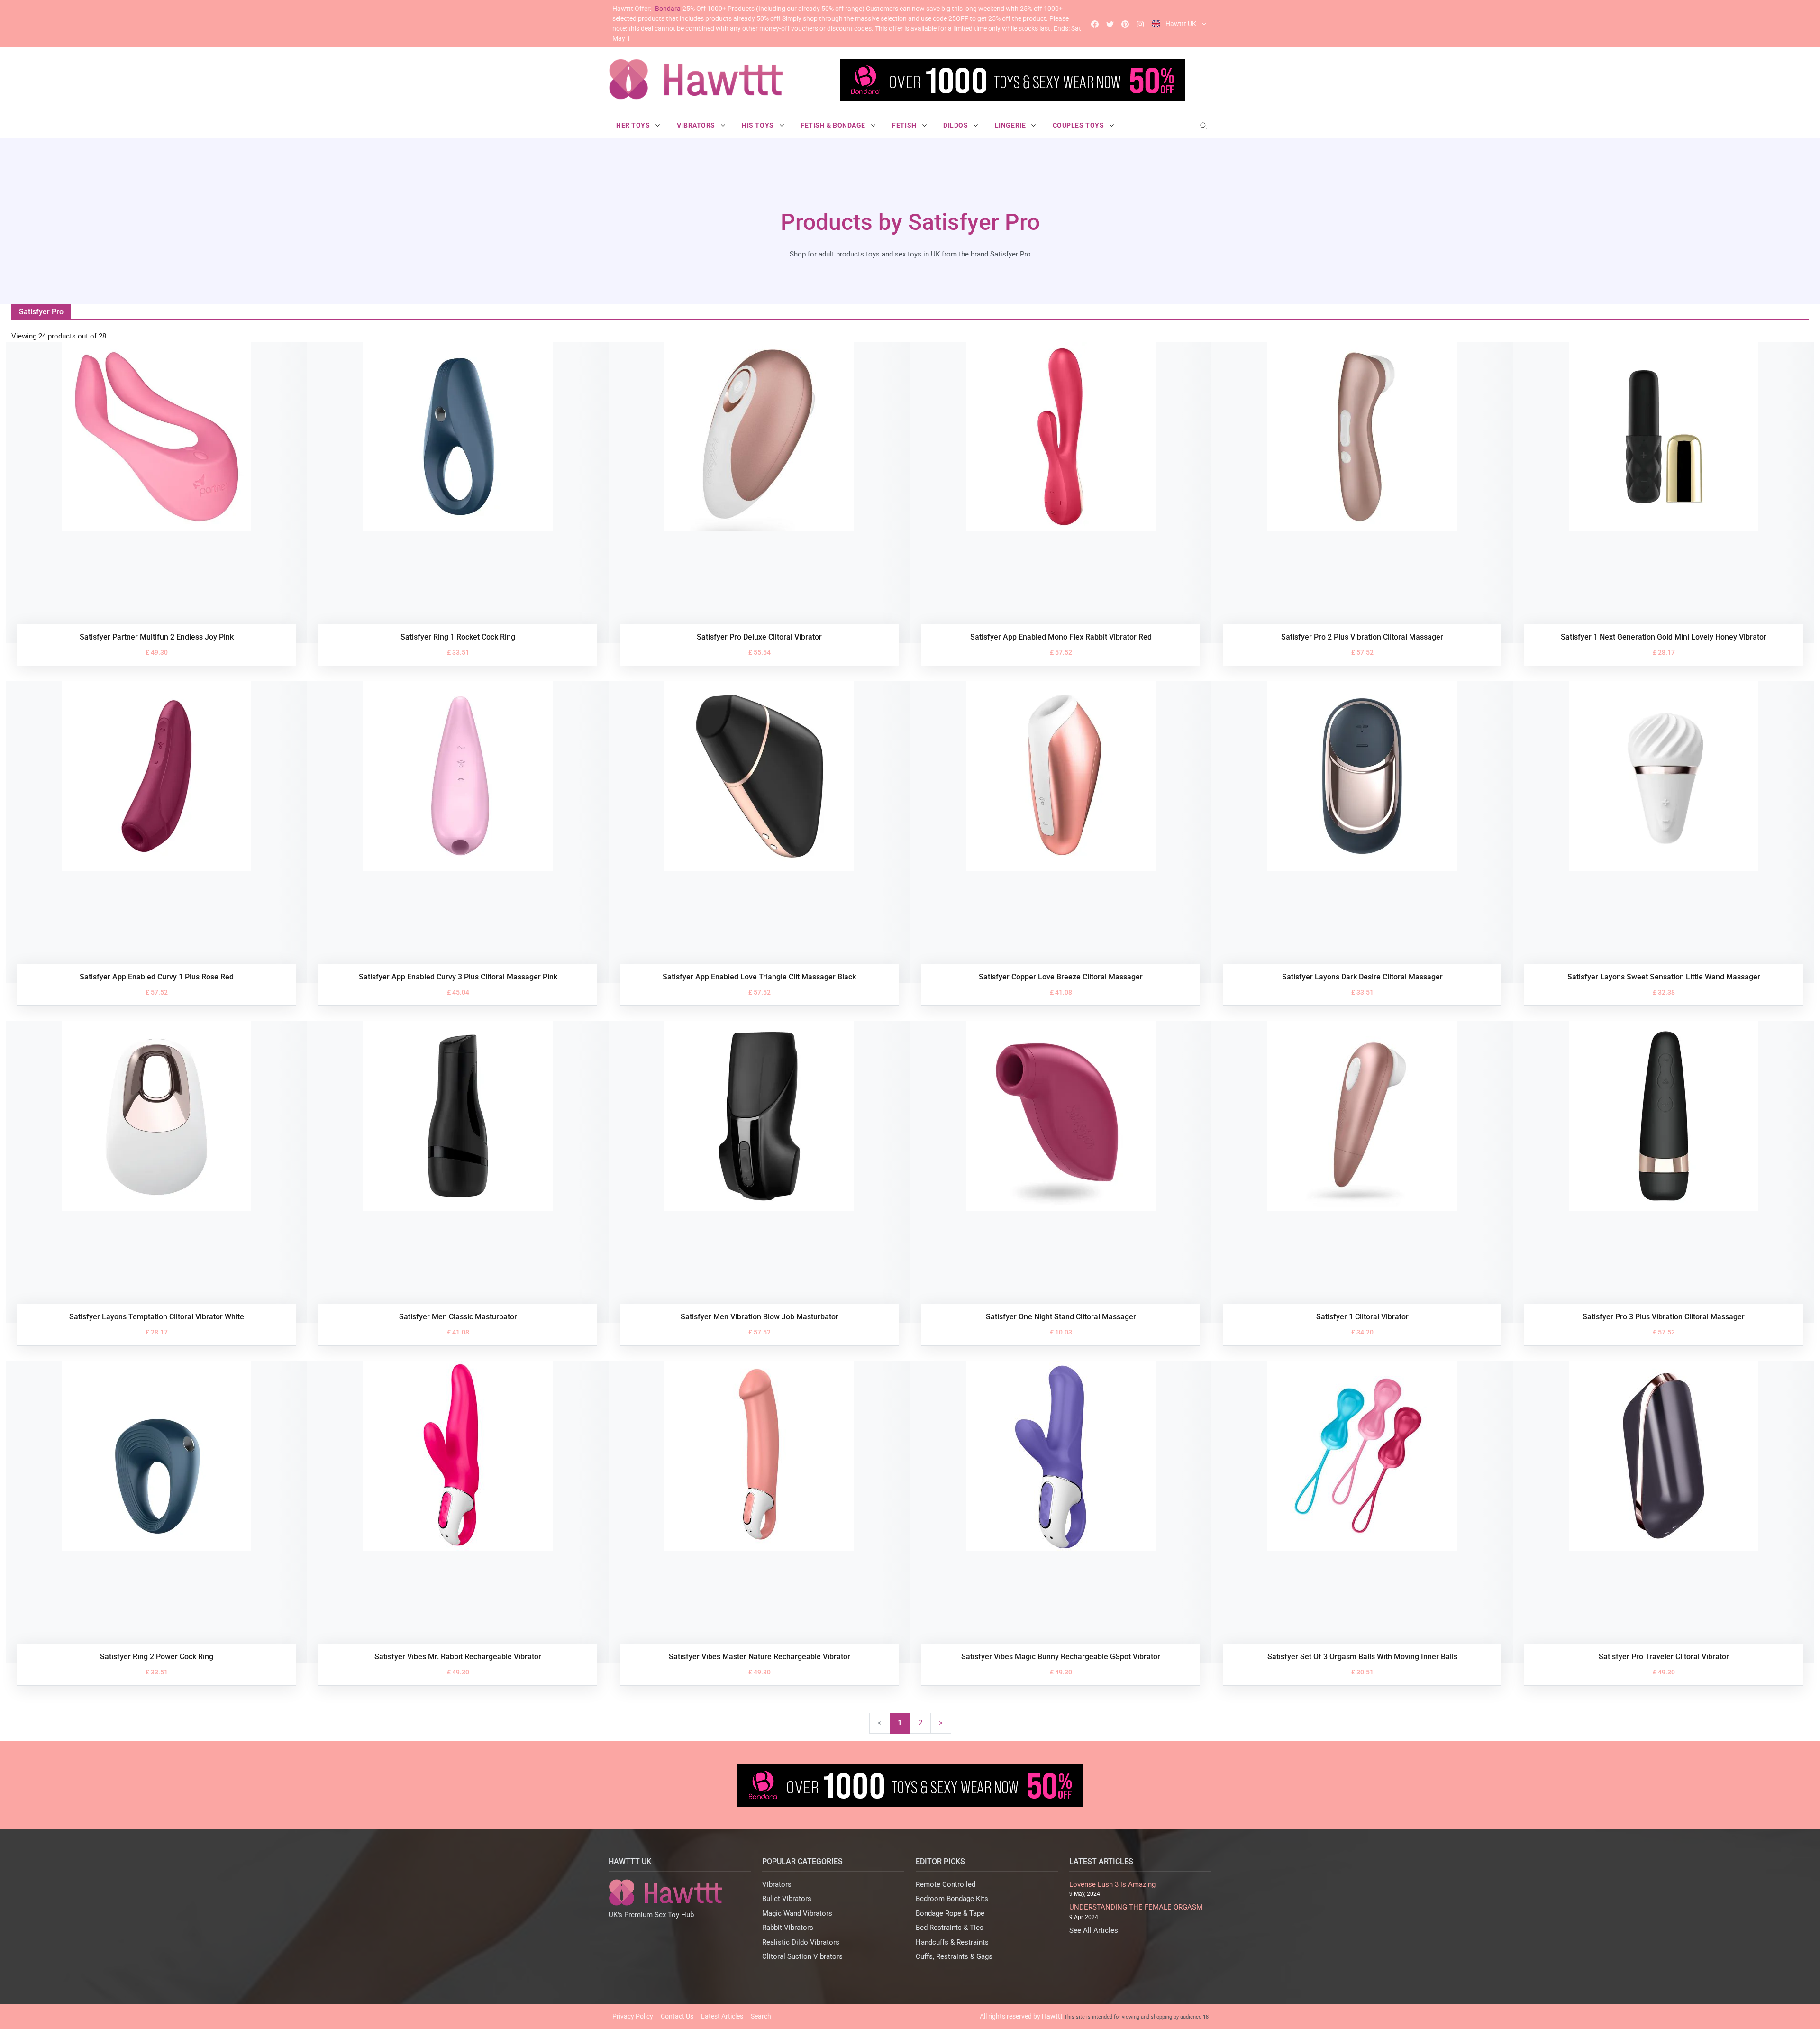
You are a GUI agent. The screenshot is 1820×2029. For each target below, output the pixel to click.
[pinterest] (1125, 24)
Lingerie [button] (1011, 125)
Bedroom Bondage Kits (952, 1899)
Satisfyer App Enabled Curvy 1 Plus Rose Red (157, 977)
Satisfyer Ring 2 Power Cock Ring (157, 1657)
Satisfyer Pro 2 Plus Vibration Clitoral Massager (1362, 637)
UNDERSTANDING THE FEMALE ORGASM (1136, 1907)
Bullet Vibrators (787, 1899)
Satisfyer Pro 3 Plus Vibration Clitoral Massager (1664, 1317)
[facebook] (1095, 24)
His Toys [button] (759, 125)
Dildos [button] (956, 125)
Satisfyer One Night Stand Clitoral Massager (1061, 1317)
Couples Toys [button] (1079, 125)
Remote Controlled (946, 1884)
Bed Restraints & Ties (950, 1928)
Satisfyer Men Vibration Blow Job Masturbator (760, 1317)
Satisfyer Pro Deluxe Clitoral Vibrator (759, 637)
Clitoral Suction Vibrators (802, 1956)
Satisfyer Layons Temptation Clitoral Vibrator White (157, 1317)
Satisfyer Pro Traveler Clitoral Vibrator (1664, 1657)
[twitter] (1110, 24)
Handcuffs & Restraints (952, 1942)
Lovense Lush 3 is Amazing (1112, 1884)
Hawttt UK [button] (1181, 24)
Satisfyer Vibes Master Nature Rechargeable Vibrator (760, 1657)
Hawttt (1052, 2016)
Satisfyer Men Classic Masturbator (458, 1317)
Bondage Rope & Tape (950, 1913)
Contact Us (677, 2016)
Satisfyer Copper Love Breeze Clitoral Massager (1061, 977)
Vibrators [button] (697, 125)
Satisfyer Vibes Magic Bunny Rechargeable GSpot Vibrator (1061, 1657)
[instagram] (1140, 24)
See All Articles (1094, 1930)
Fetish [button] (905, 125)
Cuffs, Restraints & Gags (954, 1956)
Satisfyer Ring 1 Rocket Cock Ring (458, 637)
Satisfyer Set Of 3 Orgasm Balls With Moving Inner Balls (1362, 1657)
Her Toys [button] (634, 125)
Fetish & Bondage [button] (834, 125)
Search (761, 2016)
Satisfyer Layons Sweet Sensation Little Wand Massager (1664, 977)
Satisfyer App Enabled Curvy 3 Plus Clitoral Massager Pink (458, 977)
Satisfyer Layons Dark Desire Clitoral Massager (1362, 977)
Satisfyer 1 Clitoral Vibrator (1362, 1317)
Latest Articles (722, 2016)
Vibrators (777, 1884)
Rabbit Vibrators (788, 1928)
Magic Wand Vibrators (797, 1913)
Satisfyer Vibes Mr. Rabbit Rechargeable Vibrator (458, 1657)
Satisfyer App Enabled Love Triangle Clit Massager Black (759, 977)
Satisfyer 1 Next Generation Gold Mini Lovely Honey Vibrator (1664, 637)
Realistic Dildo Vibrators (801, 1942)
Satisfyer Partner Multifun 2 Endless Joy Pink (157, 637)
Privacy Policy (633, 2016)
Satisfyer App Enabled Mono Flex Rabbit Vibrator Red (1061, 637)
